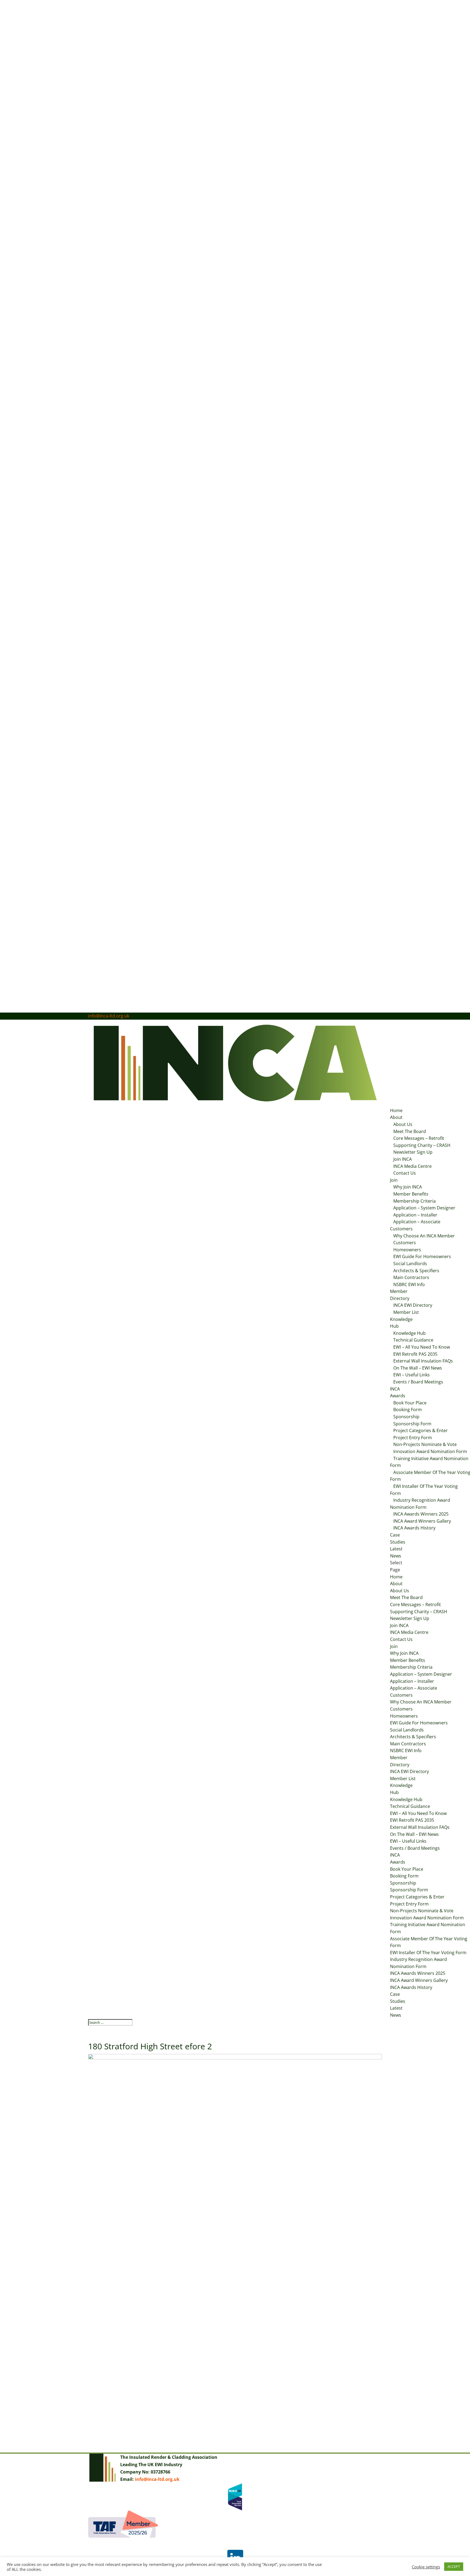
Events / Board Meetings (418, 1382)
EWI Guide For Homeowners (422, 1256)
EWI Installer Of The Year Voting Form (424, 1490)
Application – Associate (417, 1222)
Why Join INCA (408, 1187)
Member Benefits (411, 1194)
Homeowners (407, 1250)
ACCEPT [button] (454, 2566)
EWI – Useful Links (412, 1375)
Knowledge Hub (409, 1333)
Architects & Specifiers (416, 1271)
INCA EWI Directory (413, 1305)
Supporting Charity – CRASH (422, 1145)
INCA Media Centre (412, 1166)
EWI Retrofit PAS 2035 (415, 1354)
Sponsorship (406, 1417)
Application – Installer (415, 1215)
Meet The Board (410, 1131)
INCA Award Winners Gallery (422, 1521)
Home (396, 1110)
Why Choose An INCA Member (424, 1236)
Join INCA (403, 1159)
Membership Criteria (415, 1201)
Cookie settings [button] (426, 2567)
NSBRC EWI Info (409, 1284)
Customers (401, 1229)
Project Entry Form (413, 1438)
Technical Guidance (413, 1340)
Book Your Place (410, 1403)
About (396, 1117)
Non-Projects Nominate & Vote (425, 1444)
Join (394, 1180)
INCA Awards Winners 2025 (421, 1514)
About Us (403, 1124)
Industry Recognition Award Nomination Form (420, 1504)
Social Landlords (410, 1264)
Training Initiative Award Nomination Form (429, 1462)
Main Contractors (411, 1277)
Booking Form (408, 1410)
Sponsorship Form (412, 1424)
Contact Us (405, 1173)
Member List (406, 1312)
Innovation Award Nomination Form (427, 1918)
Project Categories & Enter (420, 1430)
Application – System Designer (424, 1208)
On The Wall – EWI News (418, 1368)
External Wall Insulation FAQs (423, 1361)
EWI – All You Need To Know (422, 1347)
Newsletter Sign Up (413, 1152)
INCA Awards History (414, 1528)
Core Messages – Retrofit (419, 1138)
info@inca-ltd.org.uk (157, 2479)
